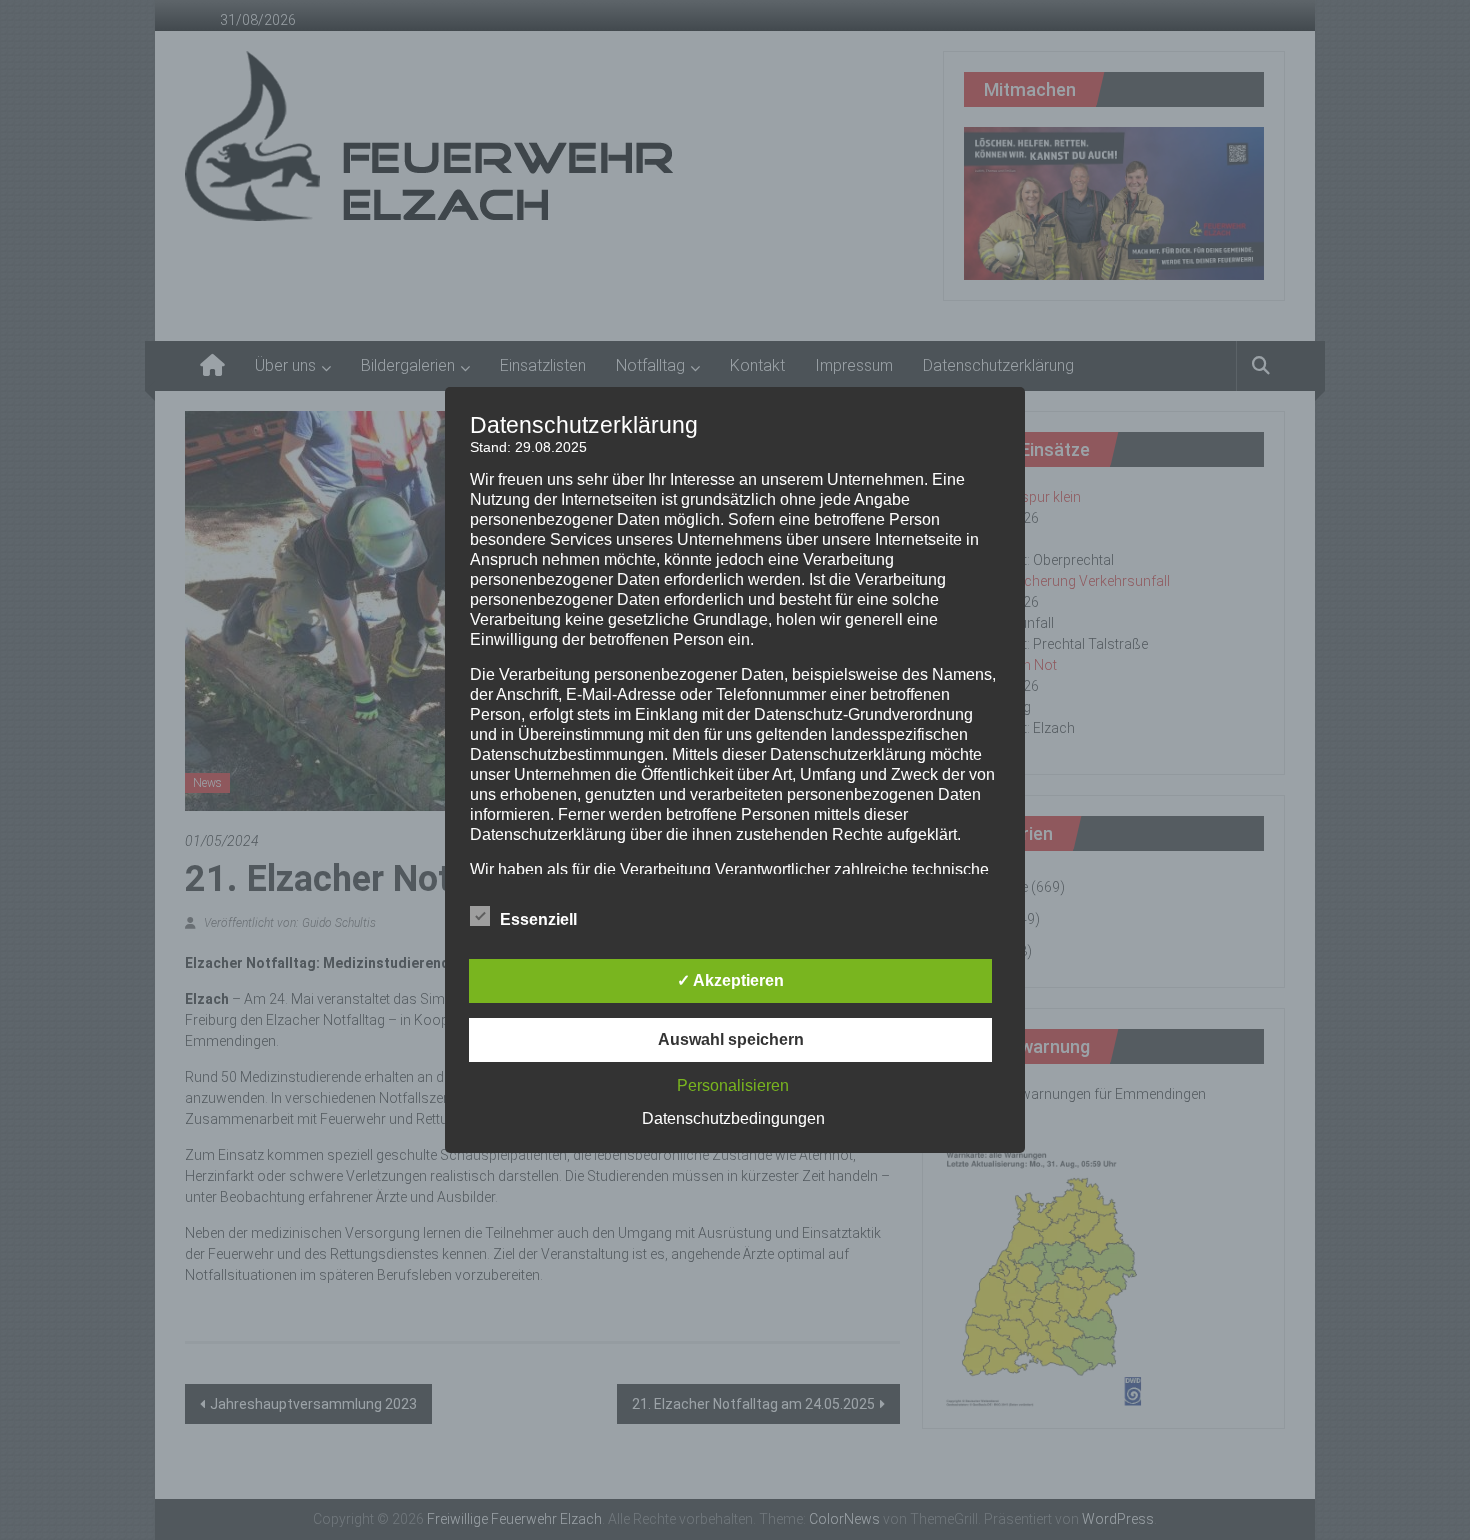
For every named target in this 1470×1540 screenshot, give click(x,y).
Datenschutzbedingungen (733, 1118)
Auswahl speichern (731, 1039)
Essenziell (538, 919)
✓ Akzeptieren (730, 980)
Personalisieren (733, 1085)
